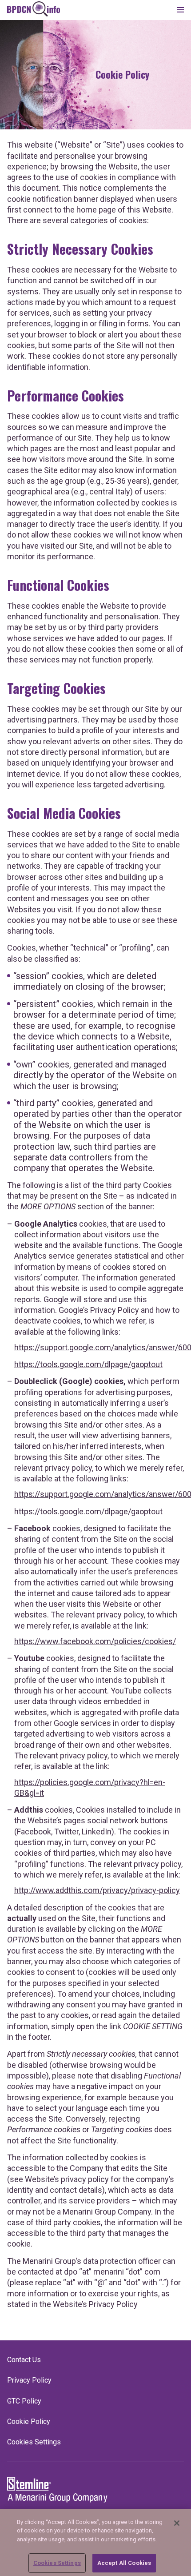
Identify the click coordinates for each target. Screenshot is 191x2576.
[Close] (177, 2523)
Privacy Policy (29, 2380)
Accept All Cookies (124, 2563)
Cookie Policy (29, 2422)
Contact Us (24, 2360)
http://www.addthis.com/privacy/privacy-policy (97, 1890)
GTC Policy (24, 2401)
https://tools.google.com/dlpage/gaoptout (88, 1364)
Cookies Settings (57, 2563)
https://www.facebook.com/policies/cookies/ (95, 1641)
